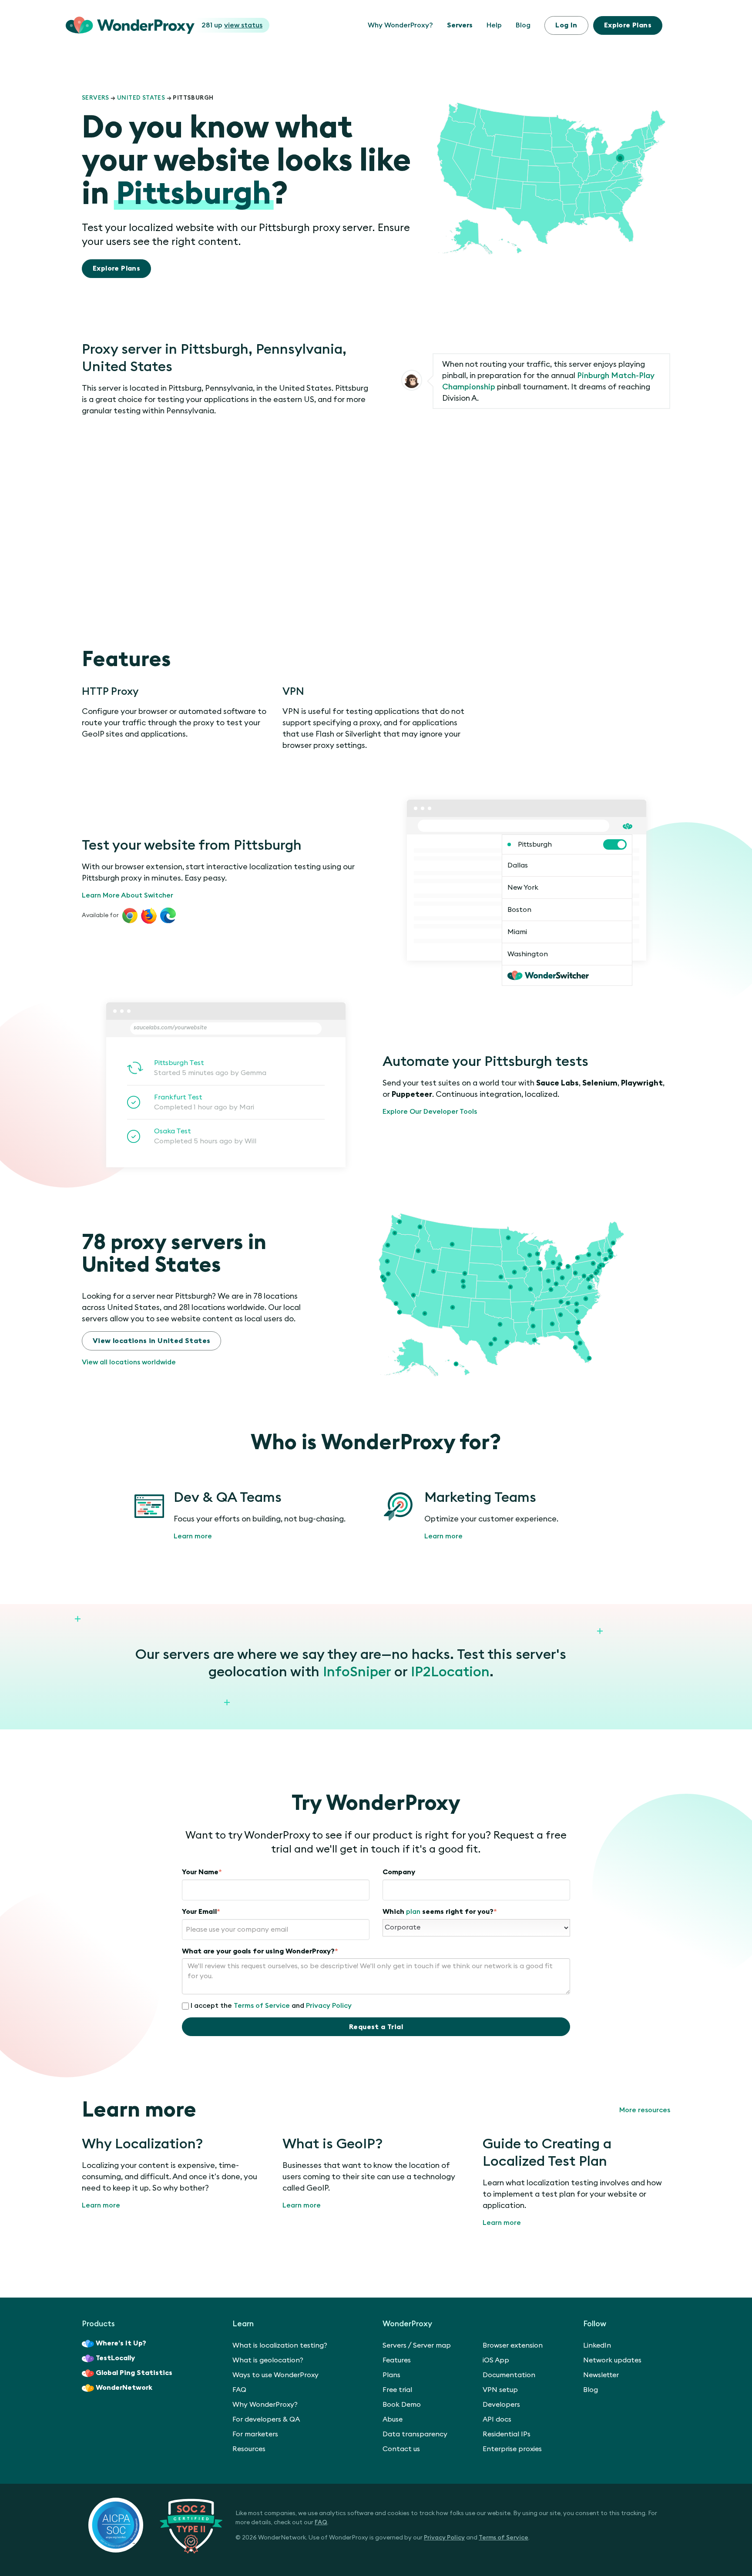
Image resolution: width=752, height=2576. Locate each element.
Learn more (193, 1536)
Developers (501, 2405)
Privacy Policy (329, 2006)
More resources (645, 2110)
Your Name (202, 1872)
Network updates (612, 2360)
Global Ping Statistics (134, 2373)
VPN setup (500, 2390)
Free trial (397, 2390)
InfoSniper (357, 1672)
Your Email (201, 1912)
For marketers (255, 2434)
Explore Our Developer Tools (430, 1112)
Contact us (401, 2449)
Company (399, 1872)
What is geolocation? (268, 2360)
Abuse (393, 2419)
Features (397, 2360)
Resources (249, 2449)
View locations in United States (151, 1341)
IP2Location (450, 1672)
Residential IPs (507, 2434)
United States (141, 98)
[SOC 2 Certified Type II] (155, 2525)
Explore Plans (116, 268)
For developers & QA (266, 2419)
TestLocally (115, 2358)
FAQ (239, 2390)
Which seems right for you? (440, 1912)
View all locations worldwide (129, 1362)
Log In (566, 25)
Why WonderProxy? (400, 25)
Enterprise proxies (512, 2449)
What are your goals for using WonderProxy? (260, 1951)
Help (494, 25)
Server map (432, 2345)
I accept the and (271, 2006)
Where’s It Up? (121, 2343)
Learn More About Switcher (128, 895)
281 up (232, 25)
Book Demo (402, 2405)
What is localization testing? (280, 2345)
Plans (628, 25)
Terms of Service (262, 2006)
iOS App (496, 2360)
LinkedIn (597, 2345)
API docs (497, 2419)
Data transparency (415, 2434)
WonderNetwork (124, 2388)
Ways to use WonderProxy (275, 2375)
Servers (460, 25)
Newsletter (601, 2375)
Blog (523, 25)
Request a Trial (376, 2027)
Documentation (509, 2375)
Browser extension (513, 2345)
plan (413, 1912)
